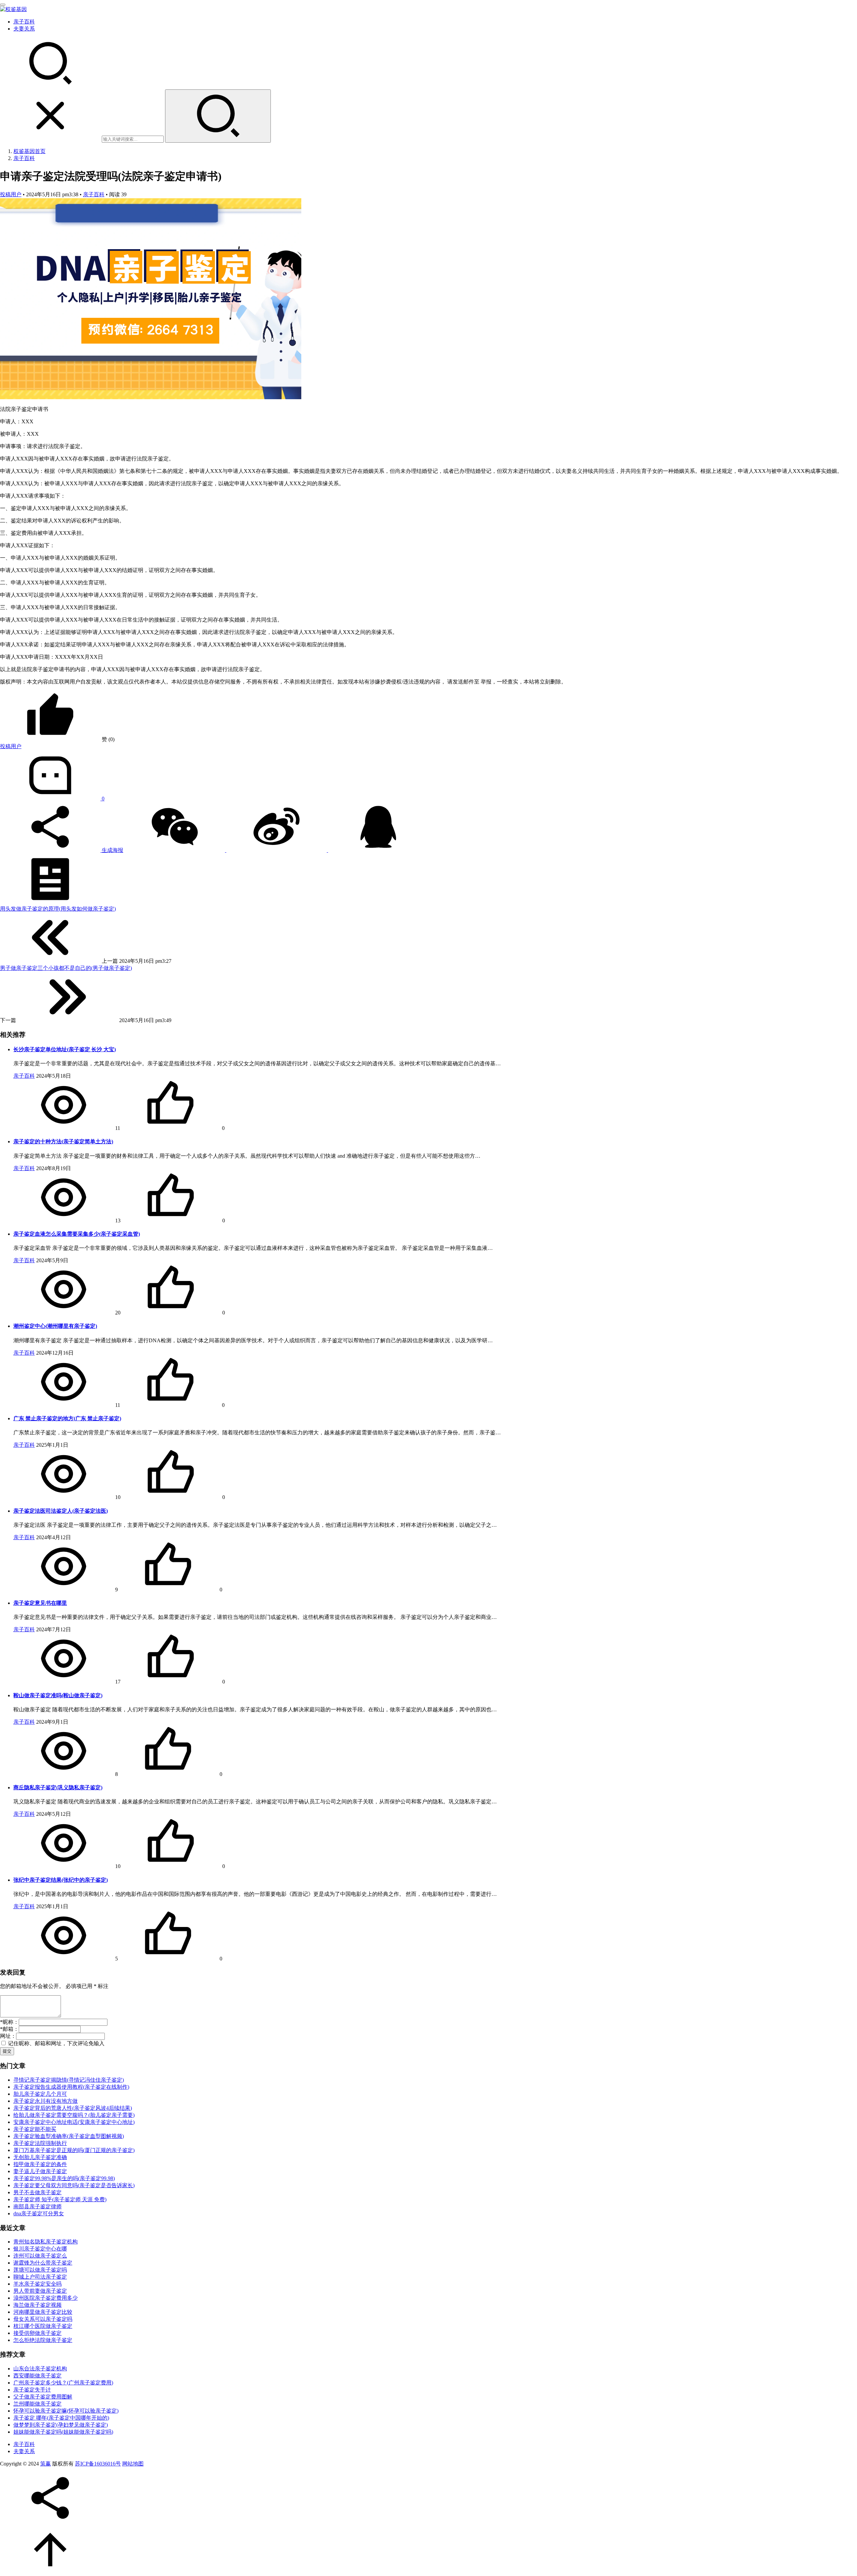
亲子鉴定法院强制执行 (40, 2143)
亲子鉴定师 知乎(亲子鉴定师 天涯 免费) (60, 2199)
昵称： (9, 2022)
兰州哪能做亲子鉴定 (37, 2404)
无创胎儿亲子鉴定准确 (40, 2157)
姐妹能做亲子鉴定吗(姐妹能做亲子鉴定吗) (63, 2432)
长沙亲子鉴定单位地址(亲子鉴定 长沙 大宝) (65, 1049)
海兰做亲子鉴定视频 (37, 2305)
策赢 (46, 2464)
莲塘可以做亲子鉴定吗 (40, 2270)
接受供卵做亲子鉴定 (37, 2333)
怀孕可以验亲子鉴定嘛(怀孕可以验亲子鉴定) (66, 2411)
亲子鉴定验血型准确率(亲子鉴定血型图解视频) (69, 2136)
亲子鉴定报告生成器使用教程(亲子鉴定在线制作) (71, 2087)
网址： (8, 2036)
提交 (7, 2051)
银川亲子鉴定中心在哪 (40, 2249)
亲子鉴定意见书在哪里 (40, 1603)
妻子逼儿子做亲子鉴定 (40, 2171)
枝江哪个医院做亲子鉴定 (43, 2326)
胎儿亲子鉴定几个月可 (40, 2094)
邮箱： (9, 2029)
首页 (29, 151)
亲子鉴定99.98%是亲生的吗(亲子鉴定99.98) (64, 2178)
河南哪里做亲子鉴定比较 (43, 2312)
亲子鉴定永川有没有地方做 (46, 2101)
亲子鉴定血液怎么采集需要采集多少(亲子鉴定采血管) (77, 1234)
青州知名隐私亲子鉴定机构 (46, 2242)
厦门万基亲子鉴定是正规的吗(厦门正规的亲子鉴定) (74, 2150)
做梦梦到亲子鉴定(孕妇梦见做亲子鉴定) (61, 2425)
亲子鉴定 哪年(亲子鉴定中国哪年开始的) (61, 2418)
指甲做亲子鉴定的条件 (40, 2164)
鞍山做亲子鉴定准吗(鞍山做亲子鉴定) (58, 1695)
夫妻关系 (24, 29)
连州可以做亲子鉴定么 (40, 2256)
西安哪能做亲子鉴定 (37, 2376)
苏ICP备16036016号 (98, 2464)
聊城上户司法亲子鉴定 (40, 2277)
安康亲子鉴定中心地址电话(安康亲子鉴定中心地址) (74, 2122)
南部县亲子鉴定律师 (37, 2206)
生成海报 (112, 850)
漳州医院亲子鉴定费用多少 (46, 2298)
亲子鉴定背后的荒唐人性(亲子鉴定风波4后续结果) (73, 2108)
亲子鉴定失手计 (32, 2390)
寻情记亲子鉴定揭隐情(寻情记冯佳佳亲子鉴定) (69, 2080)
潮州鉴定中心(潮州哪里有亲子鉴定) (55, 1326)
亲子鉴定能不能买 (35, 2129)
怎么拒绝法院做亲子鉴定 (43, 2340)
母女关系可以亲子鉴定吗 (43, 2319)
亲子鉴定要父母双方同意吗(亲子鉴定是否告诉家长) (74, 2185)
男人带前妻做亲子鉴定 (40, 2291)
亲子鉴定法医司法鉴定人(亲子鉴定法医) (61, 1511)
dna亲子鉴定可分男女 (39, 2213)
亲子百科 (24, 22)
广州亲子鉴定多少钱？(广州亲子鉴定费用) (63, 2383)
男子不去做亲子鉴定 (37, 2192)
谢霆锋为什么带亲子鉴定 (43, 2263)
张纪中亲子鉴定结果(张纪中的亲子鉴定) (61, 1880)
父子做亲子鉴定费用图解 (43, 2397)
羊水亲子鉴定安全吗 (37, 2284)
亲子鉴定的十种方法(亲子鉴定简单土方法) (63, 1141)
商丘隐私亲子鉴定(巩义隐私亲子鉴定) (58, 1787)
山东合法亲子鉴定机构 (40, 2369)
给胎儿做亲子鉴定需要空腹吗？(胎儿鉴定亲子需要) (74, 2115)
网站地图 (133, 2464)
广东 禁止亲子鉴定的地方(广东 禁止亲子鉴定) (67, 1418)
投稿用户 (11, 194)
